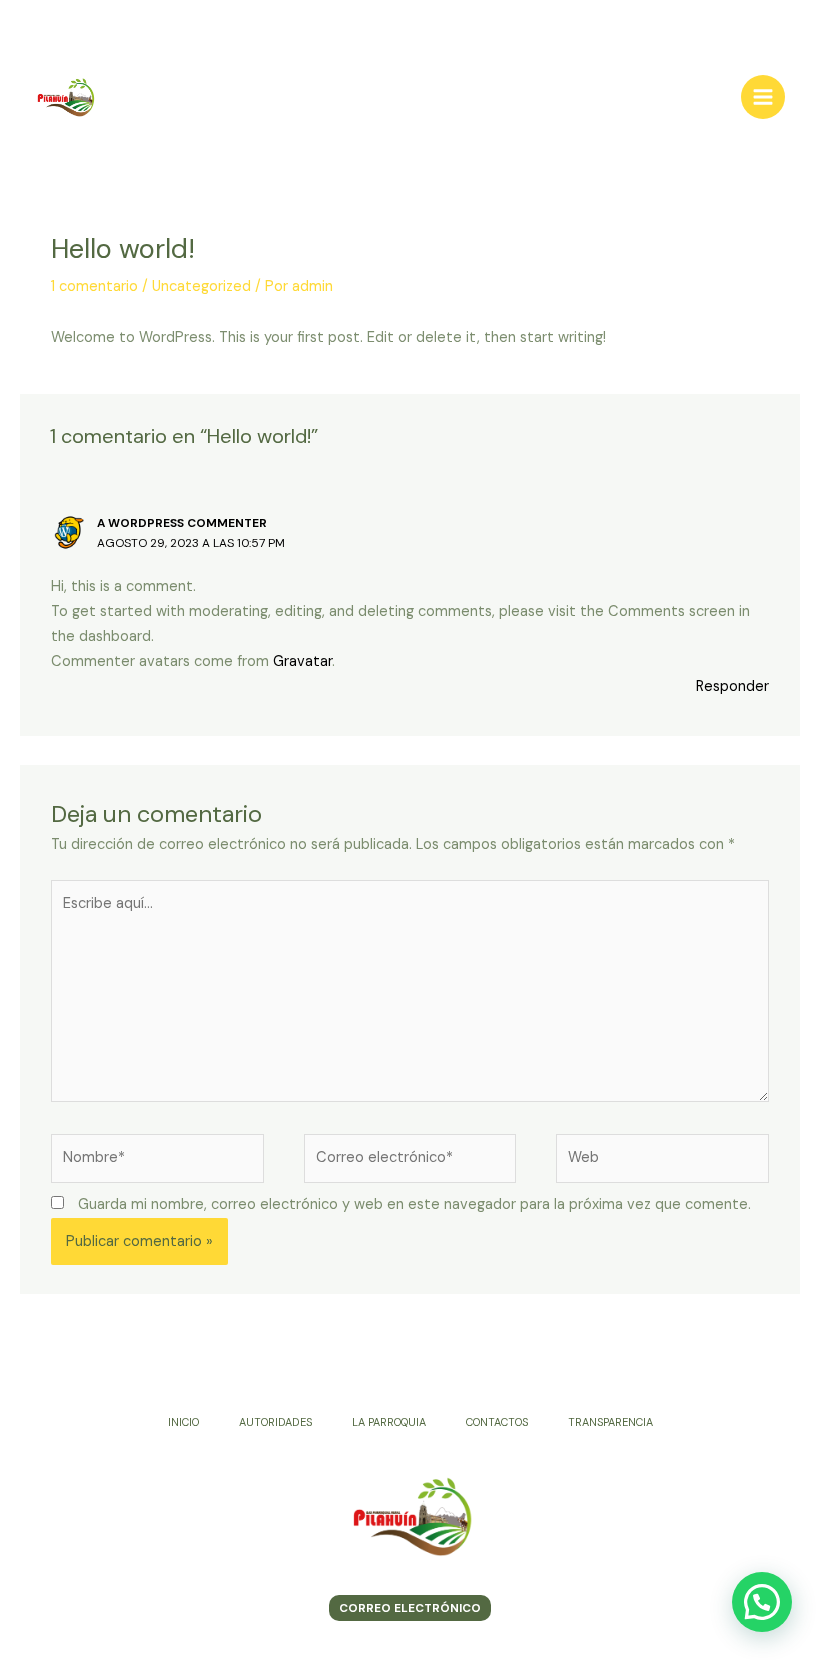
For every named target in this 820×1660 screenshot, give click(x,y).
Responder (732, 686)
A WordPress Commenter (182, 523)
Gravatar (302, 661)
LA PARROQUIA (389, 1422)
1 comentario (94, 286)
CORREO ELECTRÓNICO (410, 1608)
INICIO (183, 1422)
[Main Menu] (763, 97)
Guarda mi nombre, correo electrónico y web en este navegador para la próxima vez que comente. (414, 1204)
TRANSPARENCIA (610, 1422)
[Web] (662, 1162)
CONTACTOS (497, 1422)
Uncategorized (201, 286)
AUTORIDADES (275, 1422)
